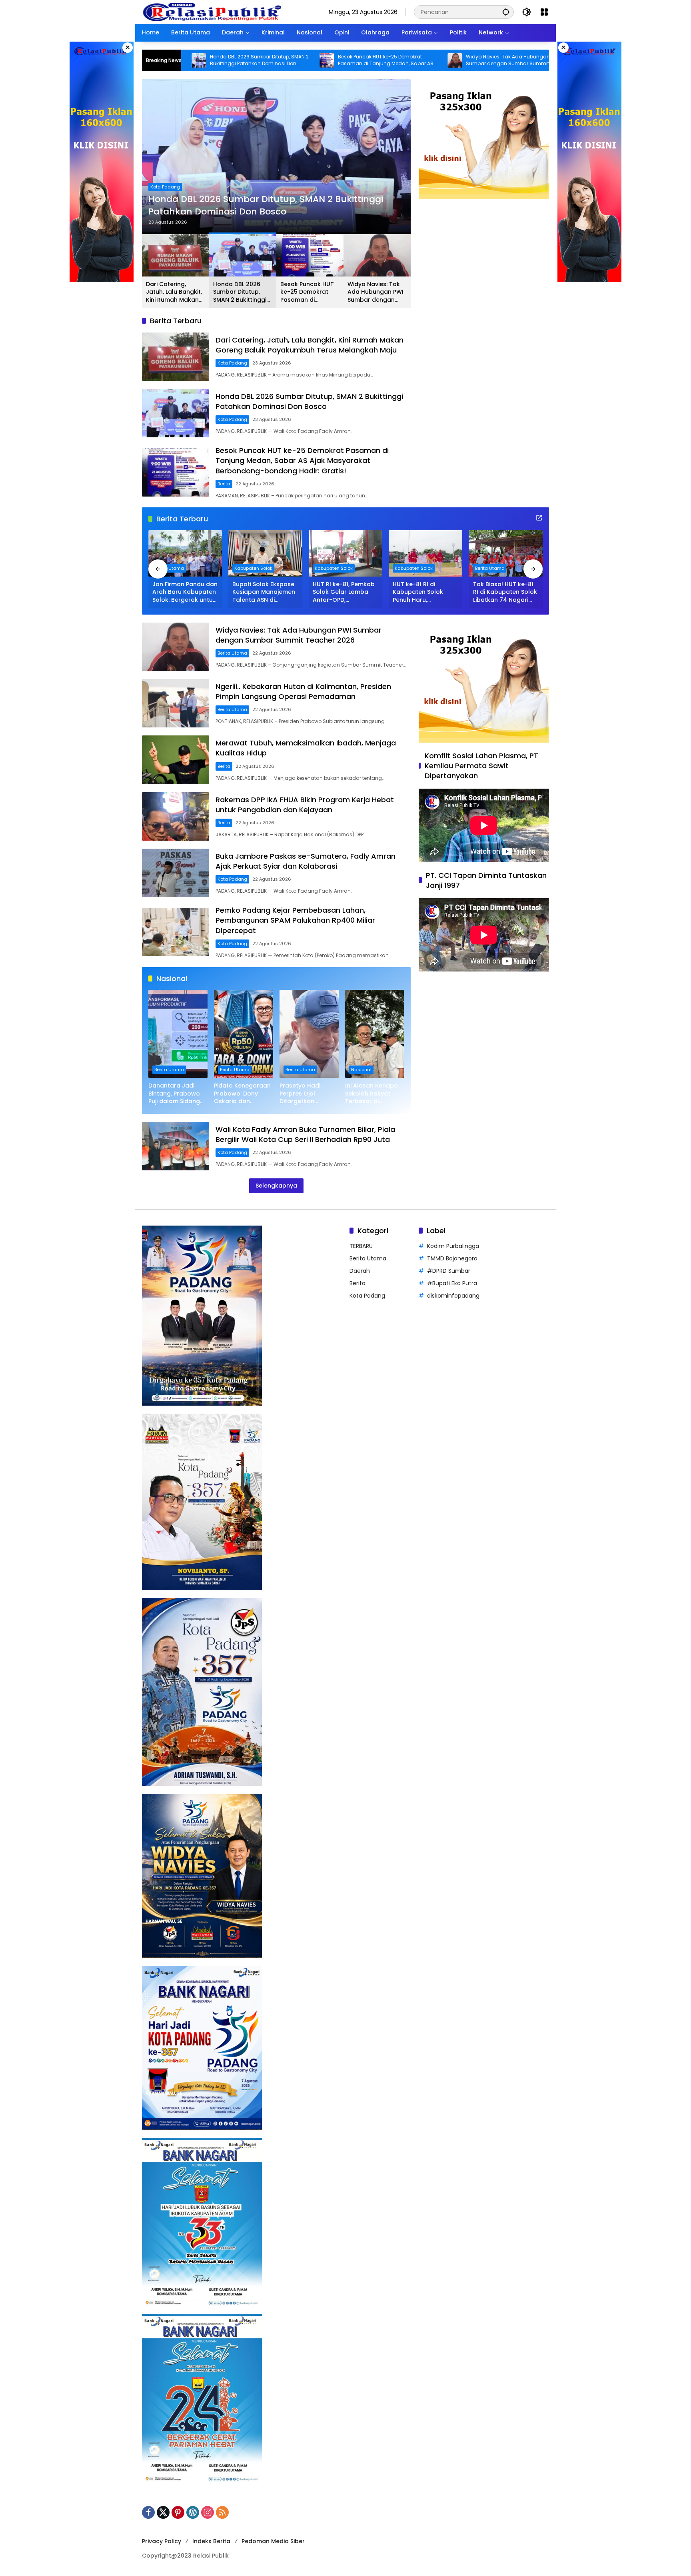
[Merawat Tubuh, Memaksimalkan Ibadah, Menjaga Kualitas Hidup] (176, 760)
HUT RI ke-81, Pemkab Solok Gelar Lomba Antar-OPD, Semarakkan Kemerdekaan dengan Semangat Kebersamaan (345, 592)
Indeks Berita (211, 2541)
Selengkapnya (276, 1186)
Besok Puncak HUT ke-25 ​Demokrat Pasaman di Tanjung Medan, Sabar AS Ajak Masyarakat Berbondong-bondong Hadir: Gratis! (253, 60)
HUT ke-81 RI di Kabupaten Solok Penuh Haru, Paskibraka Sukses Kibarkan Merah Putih (423, 592)
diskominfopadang (453, 1296)
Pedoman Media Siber (273, 2541)
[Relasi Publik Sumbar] (212, 12)
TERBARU (361, 1246)
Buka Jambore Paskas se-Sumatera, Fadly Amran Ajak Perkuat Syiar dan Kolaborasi (306, 861)
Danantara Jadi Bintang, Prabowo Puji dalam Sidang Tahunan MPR (174, 1094)
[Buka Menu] (544, 12)
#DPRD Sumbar (449, 1271)
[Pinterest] (178, 2512)
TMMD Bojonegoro (452, 1258)
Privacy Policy (162, 2541)
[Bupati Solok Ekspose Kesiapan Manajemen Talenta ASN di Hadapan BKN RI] (265, 553)
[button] (506, 12)
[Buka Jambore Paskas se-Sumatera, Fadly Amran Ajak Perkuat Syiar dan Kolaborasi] (176, 873)
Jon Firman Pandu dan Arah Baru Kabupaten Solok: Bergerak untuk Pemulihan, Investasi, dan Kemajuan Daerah (185, 592)
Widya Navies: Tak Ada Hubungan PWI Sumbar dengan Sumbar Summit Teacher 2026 (378, 60)
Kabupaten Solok (253, 568)
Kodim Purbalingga (453, 1246)
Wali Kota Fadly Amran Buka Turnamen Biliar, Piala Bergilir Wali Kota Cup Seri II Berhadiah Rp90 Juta (305, 1134)
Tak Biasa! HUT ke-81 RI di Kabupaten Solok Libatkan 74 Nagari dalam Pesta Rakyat (505, 592)
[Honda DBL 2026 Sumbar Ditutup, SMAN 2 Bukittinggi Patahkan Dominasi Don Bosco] (176, 413)
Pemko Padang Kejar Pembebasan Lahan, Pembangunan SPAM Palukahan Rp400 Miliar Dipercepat (295, 920)
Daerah (360, 1271)
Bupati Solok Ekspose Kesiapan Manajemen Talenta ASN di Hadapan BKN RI (264, 592)
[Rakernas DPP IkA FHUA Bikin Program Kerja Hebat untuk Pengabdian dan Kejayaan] (176, 816)
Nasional (361, 1070)
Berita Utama (169, 568)
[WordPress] (193, 2512)
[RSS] (222, 2512)
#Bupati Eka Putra (452, 1283)
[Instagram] (208, 2512)
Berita (157, 175)
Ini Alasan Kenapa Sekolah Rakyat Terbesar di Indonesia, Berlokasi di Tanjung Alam (374, 1094)
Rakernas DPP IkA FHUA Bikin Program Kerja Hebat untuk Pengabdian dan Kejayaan (305, 805)
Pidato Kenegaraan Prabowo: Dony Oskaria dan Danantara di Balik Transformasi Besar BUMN (243, 1094)
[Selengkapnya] (539, 518)
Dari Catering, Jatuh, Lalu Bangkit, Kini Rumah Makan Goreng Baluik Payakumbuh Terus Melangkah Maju (174, 292)
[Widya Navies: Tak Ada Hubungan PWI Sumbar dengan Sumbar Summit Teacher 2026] (320, 60)
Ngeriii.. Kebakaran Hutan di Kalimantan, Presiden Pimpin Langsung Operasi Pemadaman (508, 60)
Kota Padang (232, 363)
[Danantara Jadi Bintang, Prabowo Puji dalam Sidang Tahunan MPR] (178, 1034)
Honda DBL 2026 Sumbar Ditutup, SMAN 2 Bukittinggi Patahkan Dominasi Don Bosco (241, 292)
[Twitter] (163, 2512)
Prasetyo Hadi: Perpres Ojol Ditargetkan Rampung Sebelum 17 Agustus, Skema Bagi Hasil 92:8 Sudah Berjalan (307, 1094)
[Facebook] (148, 2512)
